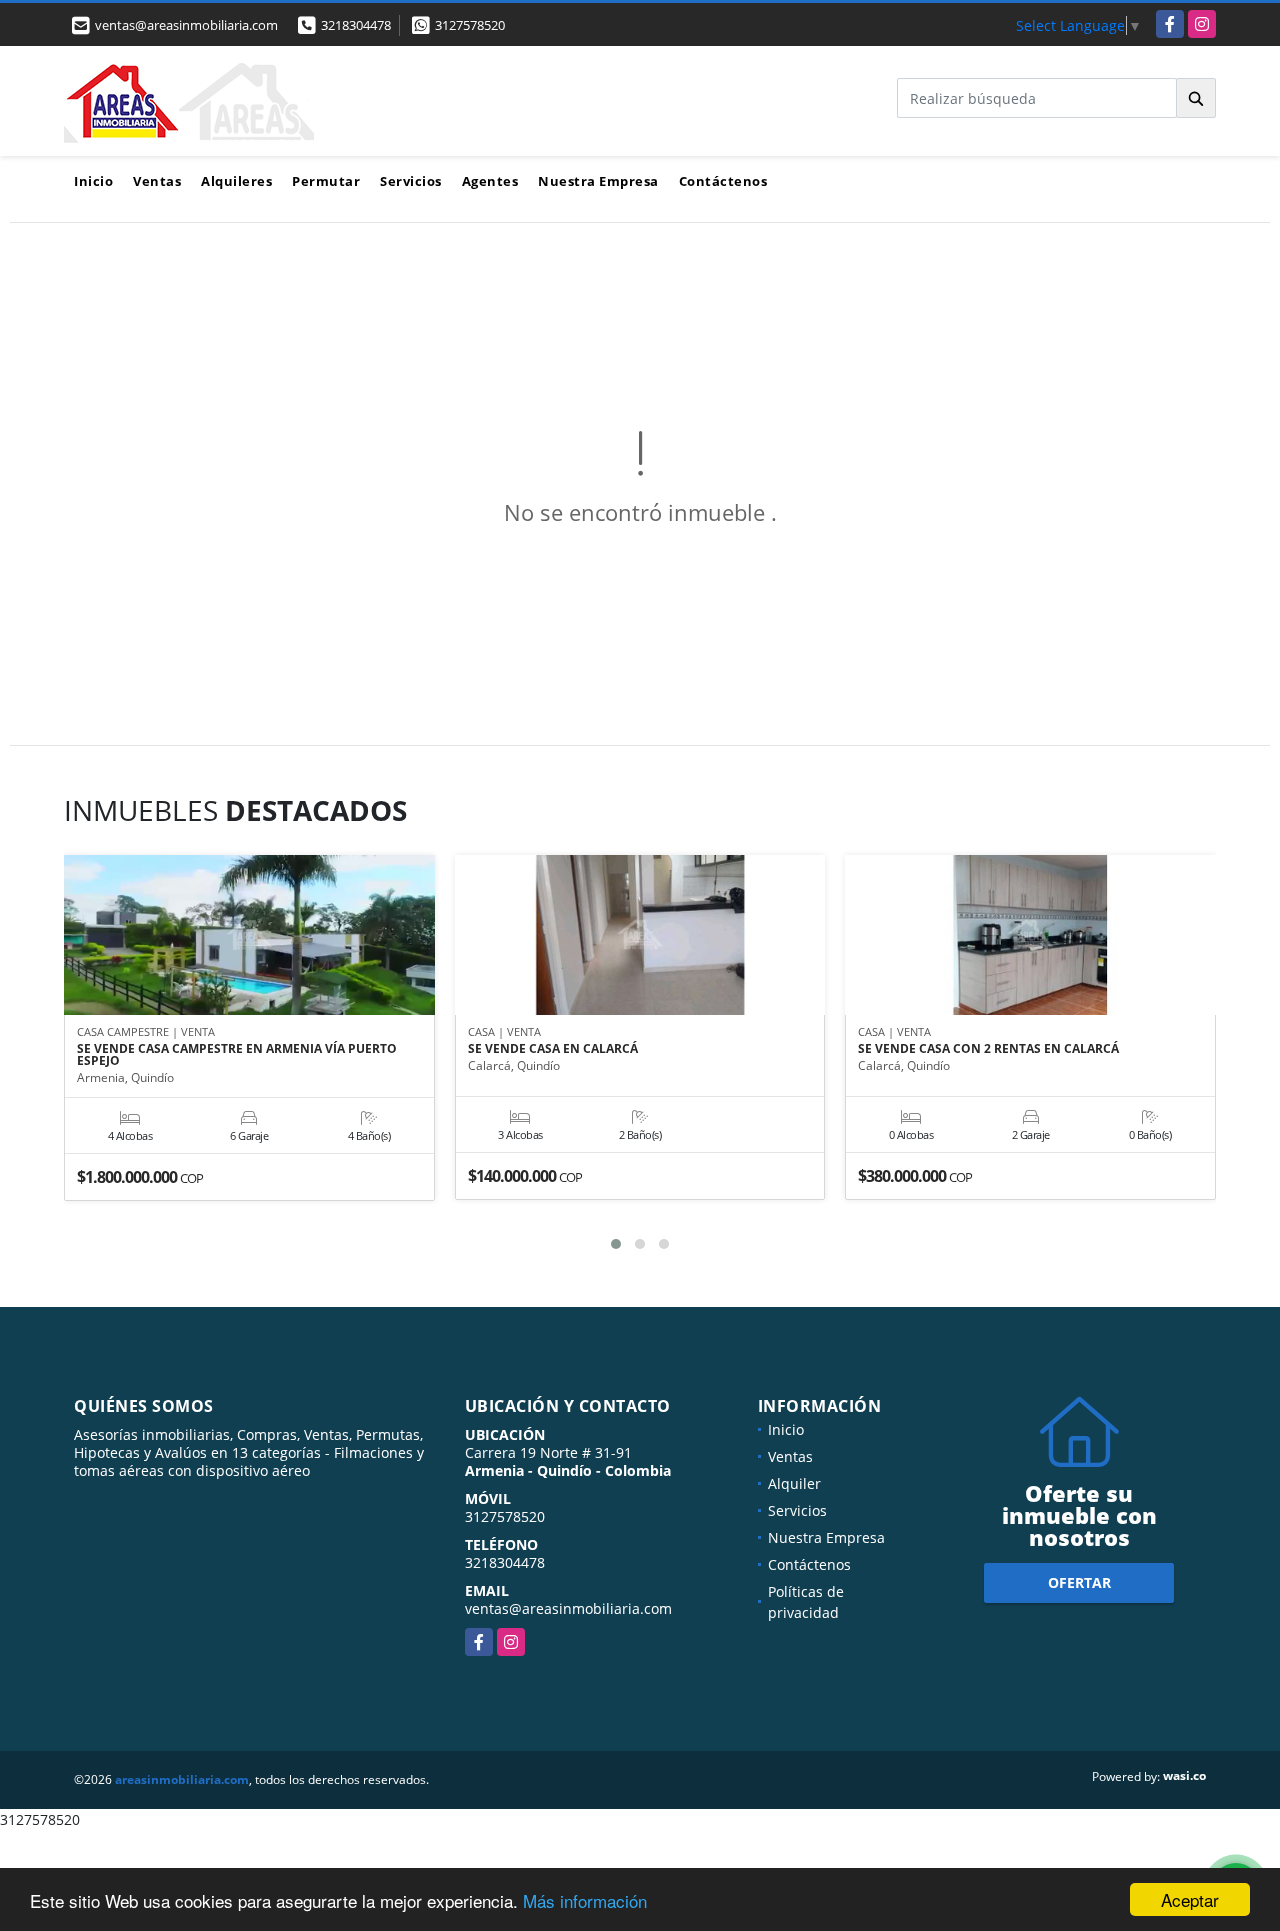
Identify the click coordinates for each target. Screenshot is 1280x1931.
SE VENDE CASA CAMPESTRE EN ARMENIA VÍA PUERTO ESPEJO (237, 1055)
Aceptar (1190, 1899)
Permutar (326, 181)
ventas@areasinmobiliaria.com (568, 1608)
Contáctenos (723, 181)
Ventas (157, 181)
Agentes (490, 181)
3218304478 (356, 25)
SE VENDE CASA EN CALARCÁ (553, 1049)
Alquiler (794, 1483)
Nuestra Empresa (598, 181)
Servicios (411, 181)
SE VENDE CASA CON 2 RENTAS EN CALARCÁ (988, 1049)
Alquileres (236, 181)
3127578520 (470, 25)
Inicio (93, 181)
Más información (585, 1900)
